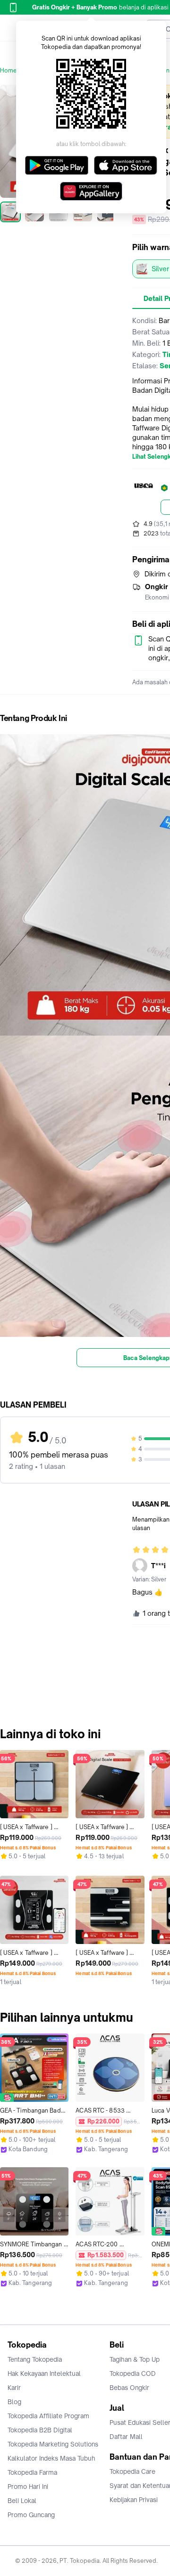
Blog (14, 2402)
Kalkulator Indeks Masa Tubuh (51, 2458)
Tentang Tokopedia (35, 2359)
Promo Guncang (31, 2515)
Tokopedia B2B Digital (40, 2430)
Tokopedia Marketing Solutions (53, 2444)
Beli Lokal (22, 2501)
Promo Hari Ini (28, 2487)
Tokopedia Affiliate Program (48, 2416)
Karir (14, 2388)
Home (8, 70)
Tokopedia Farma (32, 2472)
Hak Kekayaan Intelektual (44, 2373)
